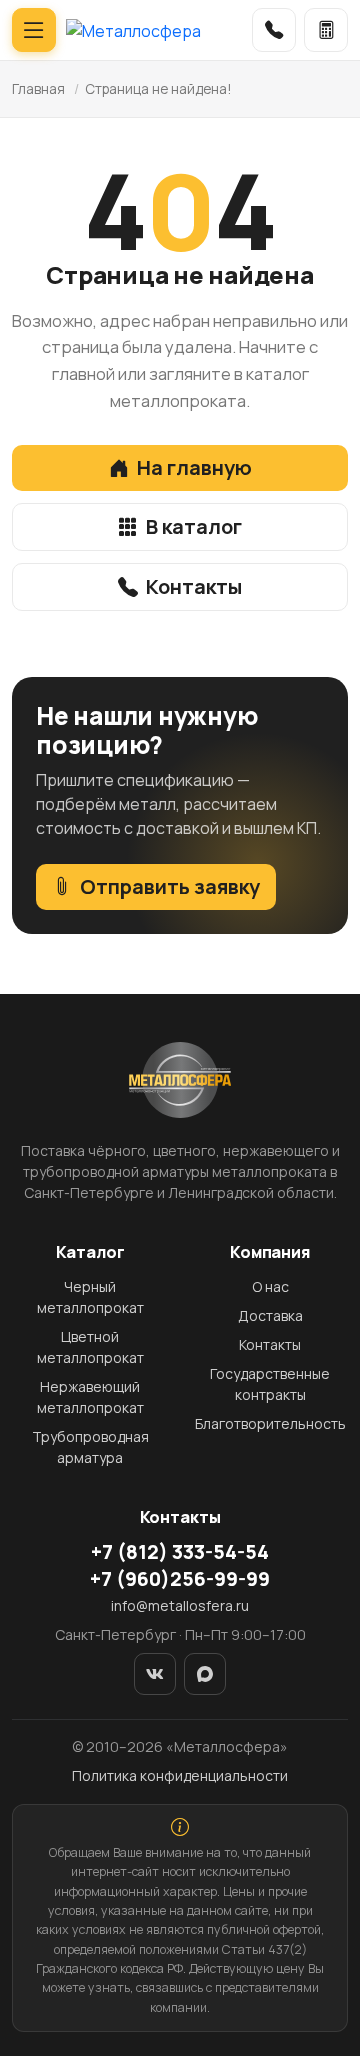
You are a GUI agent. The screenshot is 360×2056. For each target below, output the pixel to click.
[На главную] (133, 30)
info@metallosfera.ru (180, 1605)
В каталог (194, 526)
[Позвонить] (274, 30)
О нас (270, 1286)
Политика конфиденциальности (180, 1775)
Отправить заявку (170, 886)
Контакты (194, 586)
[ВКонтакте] (155, 1674)
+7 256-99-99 (180, 1579)
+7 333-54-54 (180, 1552)
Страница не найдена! (158, 89)
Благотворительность (270, 1423)
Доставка (270, 1315)
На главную (194, 467)
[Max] (205, 1674)
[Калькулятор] (326, 30)
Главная (38, 89)
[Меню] (34, 30)
